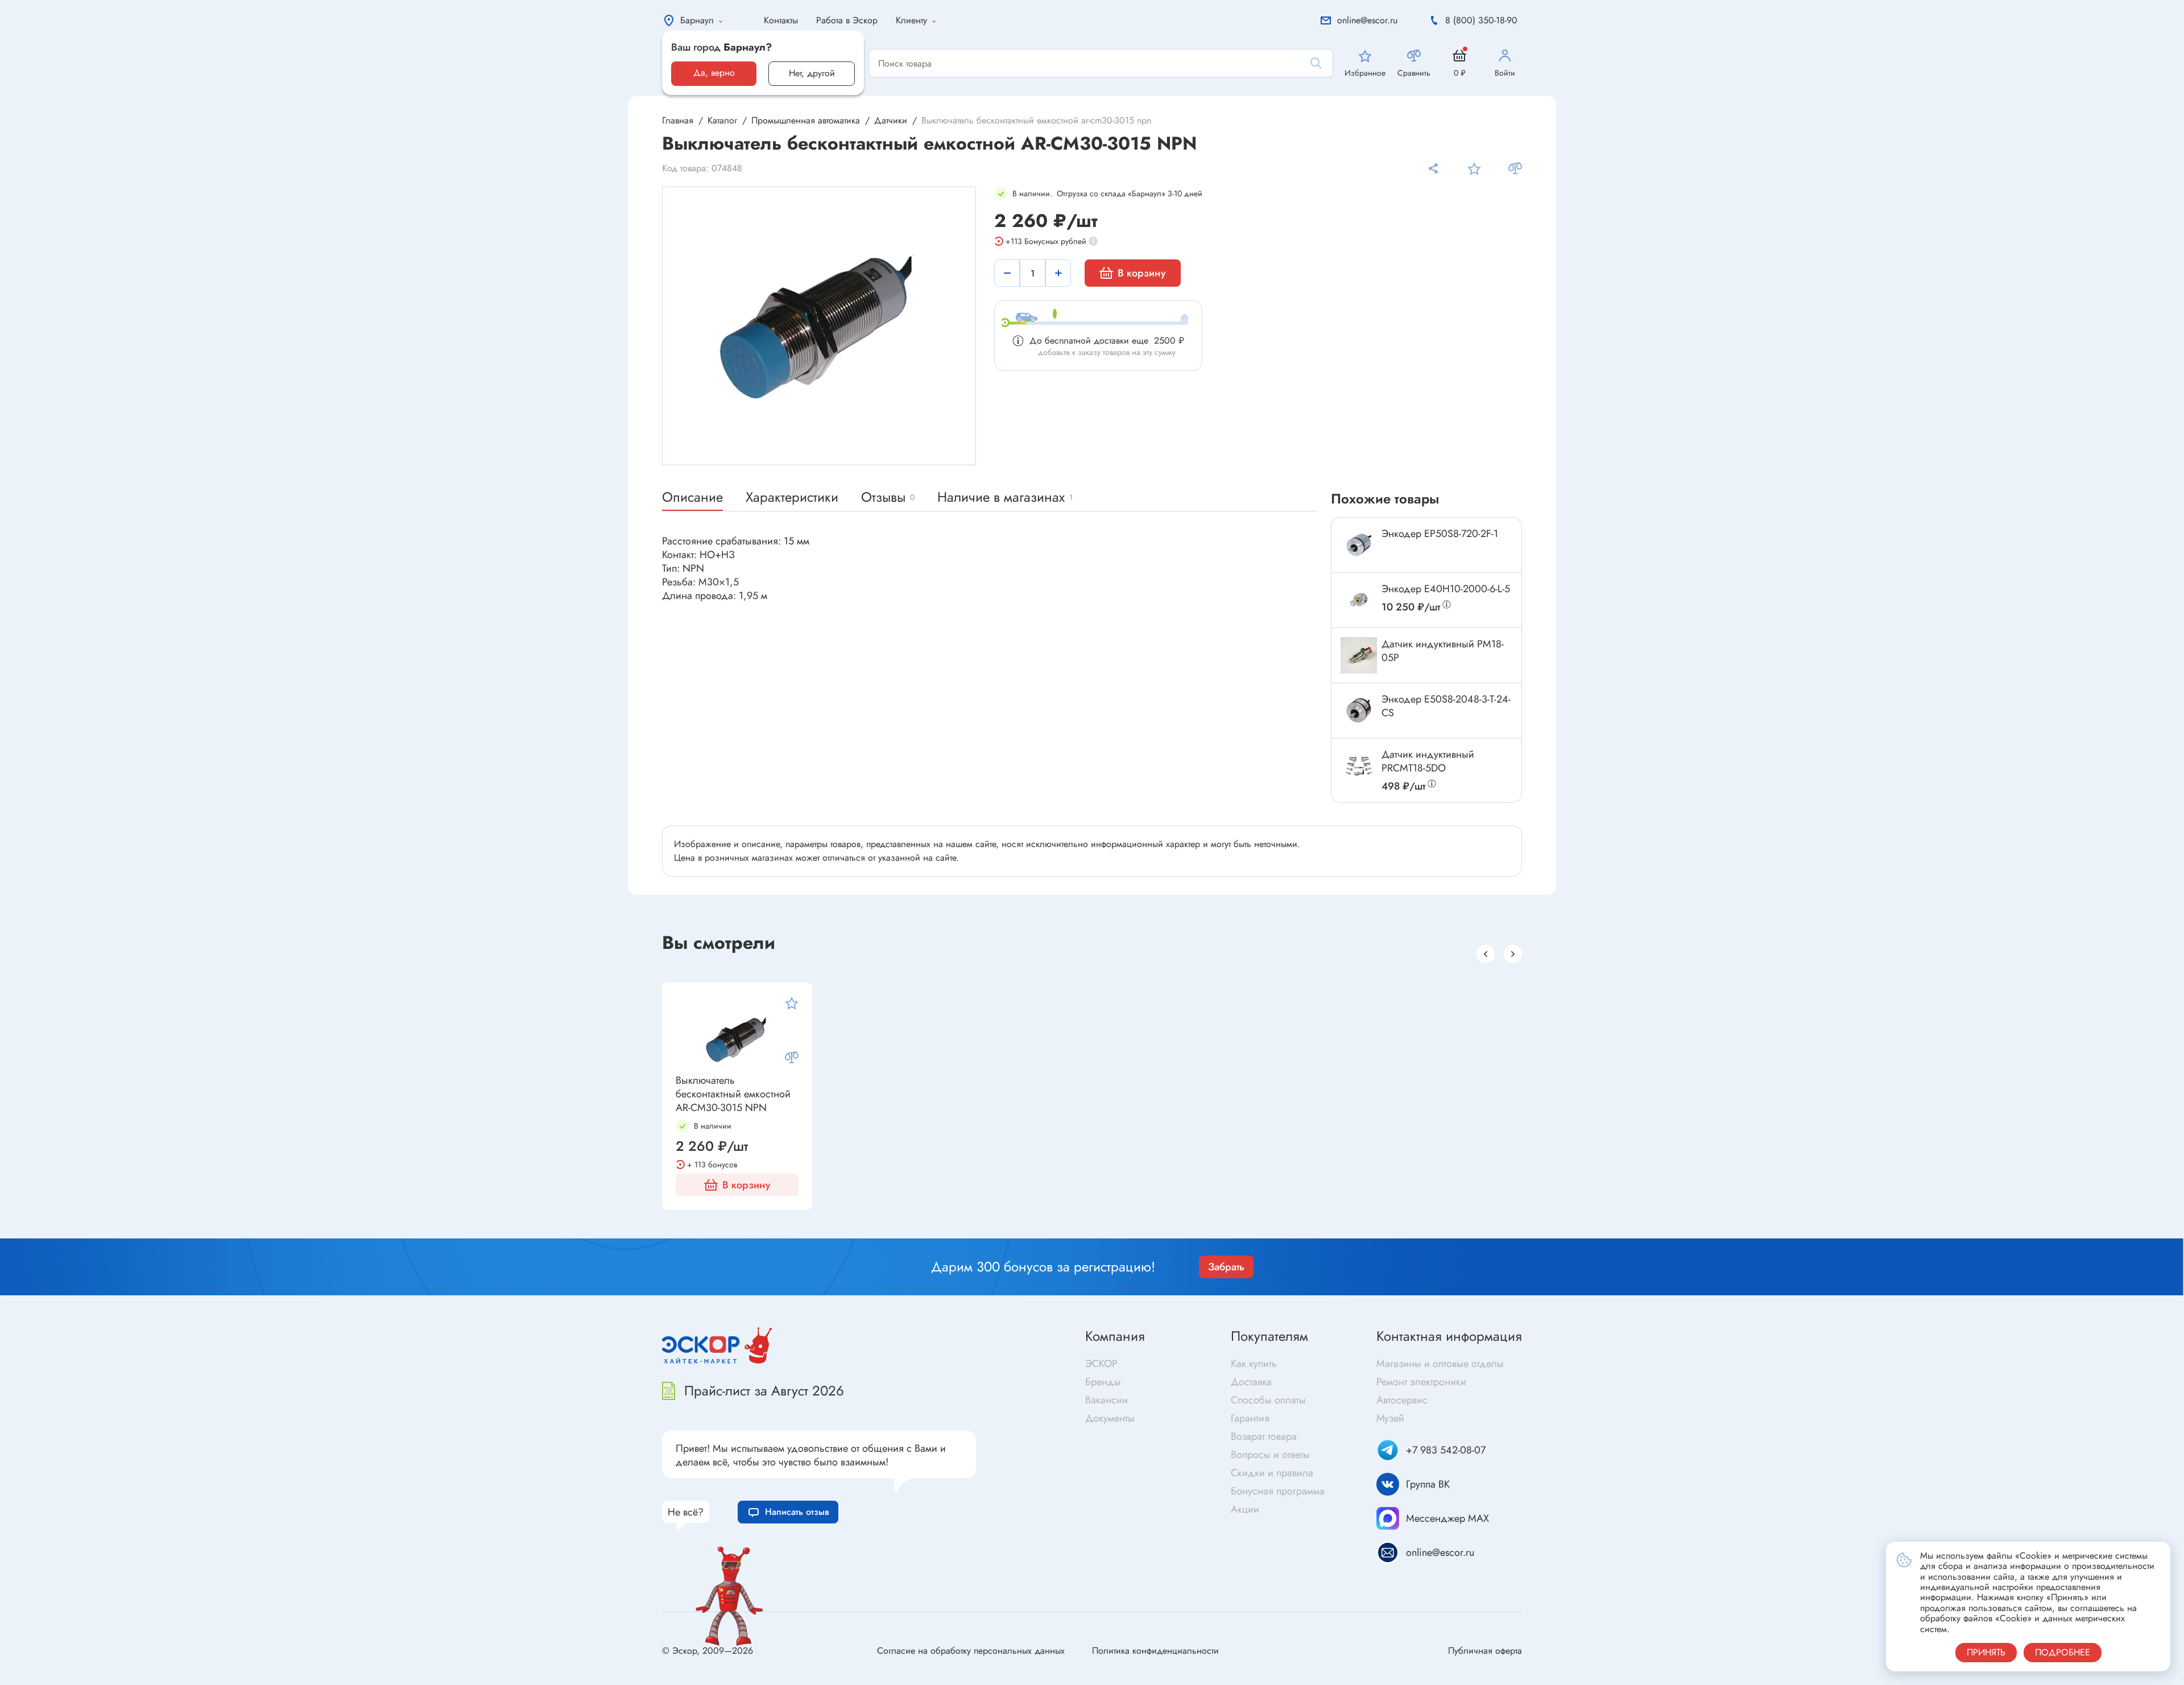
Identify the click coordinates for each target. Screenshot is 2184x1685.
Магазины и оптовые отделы (1440, 1364)
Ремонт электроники (1421, 1382)
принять (1986, 1652)
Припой (1633, 1230)
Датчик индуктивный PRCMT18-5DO (1428, 761)
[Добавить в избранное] (1474, 168)
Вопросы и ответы (1270, 1455)
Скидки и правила (1272, 1473)
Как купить (1254, 1364)
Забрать (1226, 1267)
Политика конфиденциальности (1155, 1651)
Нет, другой (812, 73)
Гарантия (1250, 1418)
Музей (1390, 1418)
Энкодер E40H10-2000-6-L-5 (1446, 589)
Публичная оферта (1485, 1651)
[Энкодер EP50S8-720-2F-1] (1359, 545)
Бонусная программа (1278, 1491)
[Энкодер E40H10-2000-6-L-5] (1359, 600)
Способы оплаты (1268, 1400)
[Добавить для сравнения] (1515, 168)
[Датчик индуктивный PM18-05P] (1359, 655)
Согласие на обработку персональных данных (971, 1651)
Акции (1245, 1509)
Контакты (781, 20)
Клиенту (911, 20)
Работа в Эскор (847, 20)
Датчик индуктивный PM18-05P (1443, 651)
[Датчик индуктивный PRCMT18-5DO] (1359, 766)
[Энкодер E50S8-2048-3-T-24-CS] (1359, 711)
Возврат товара (1264, 1436)
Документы (1110, 1418)
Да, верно (714, 73)
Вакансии (1107, 1400)
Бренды (1103, 1382)
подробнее (2063, 1652)
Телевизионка (1124, 1226)
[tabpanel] (820, 326)
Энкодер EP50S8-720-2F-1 (1440, 534)
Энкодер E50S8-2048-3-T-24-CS (1446, 706)
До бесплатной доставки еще (1107, 340)
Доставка (1251, 1382)
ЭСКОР (1101, 1364)
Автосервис (1402, 1400)
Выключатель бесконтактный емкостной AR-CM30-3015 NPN (733, 1094)
